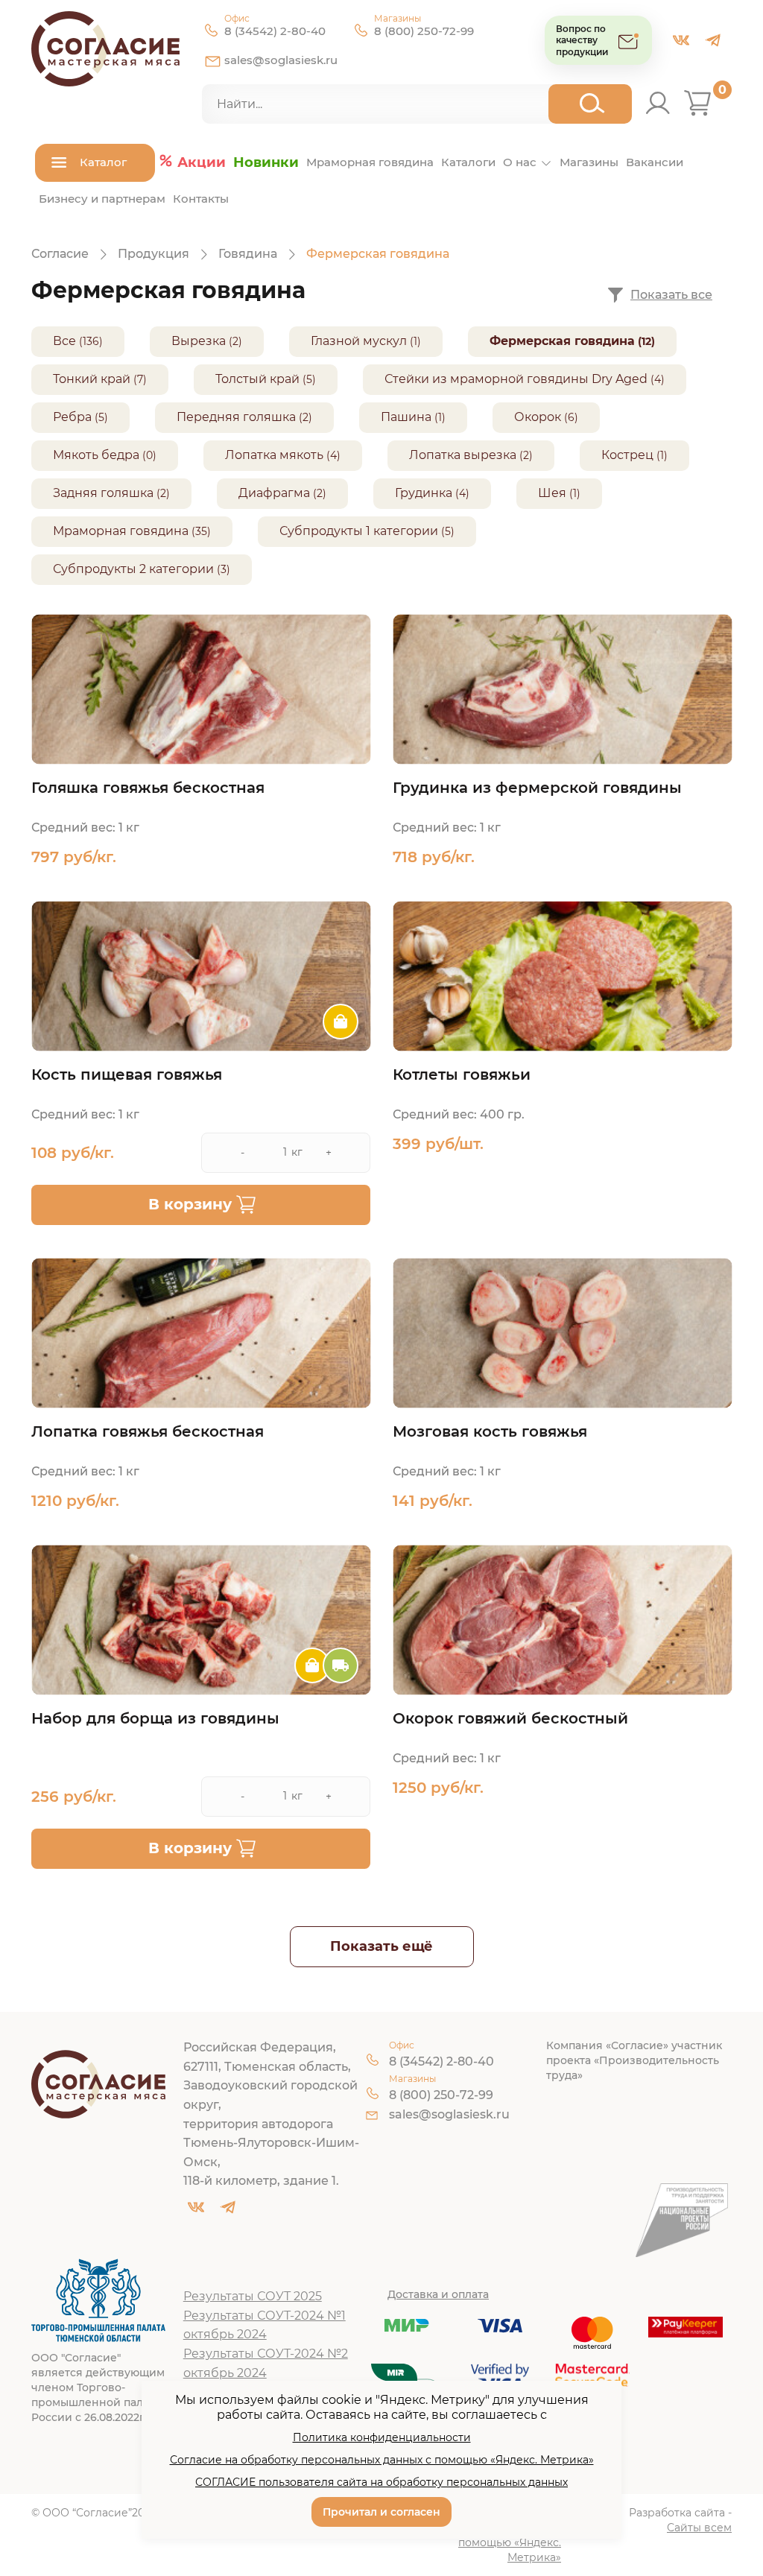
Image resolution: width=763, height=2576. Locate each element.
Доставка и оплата (438, 2294)
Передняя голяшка (236, 417)
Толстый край (257, 379)
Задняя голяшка (103, 493)
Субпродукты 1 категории (359, 531)
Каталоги (468, 162)
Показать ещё (381, 1946)
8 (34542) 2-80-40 (275, 31)
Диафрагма (274, 493)
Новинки (266, 162)
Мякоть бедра (96, 455)
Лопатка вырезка (463, 455)
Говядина (248, 254)
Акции (202, 162)
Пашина (406, 417)
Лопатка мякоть (274, 455)
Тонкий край (92, 379)
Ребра (72, 417)
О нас (520, 162)
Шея (552, 493)
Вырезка (199, 341)
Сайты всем (699, 2528)
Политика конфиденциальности (382, 2437)
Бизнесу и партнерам (102, 199)
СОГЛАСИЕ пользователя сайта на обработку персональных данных (381, 2482)
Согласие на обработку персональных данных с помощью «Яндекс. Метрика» (382, 2460)
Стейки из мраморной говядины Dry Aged (516, 379)
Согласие (60, 254)
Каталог (103, 162)
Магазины (589, 162)
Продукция (153, 254)
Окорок (538, 417)
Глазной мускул (359, 341)
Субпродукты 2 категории (133, 569)
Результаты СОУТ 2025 (253, 2296)
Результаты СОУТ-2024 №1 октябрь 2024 (265, 2325)
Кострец (627, 455)
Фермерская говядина (562, 341)
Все (64, 341)
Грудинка (424, 493)
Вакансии (655, 162)
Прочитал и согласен (381, 2512)
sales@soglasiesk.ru (281, 60)
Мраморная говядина (370, 162)
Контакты (201, 199)
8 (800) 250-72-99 (424, 31)
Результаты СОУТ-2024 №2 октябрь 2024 (266, 2363)
